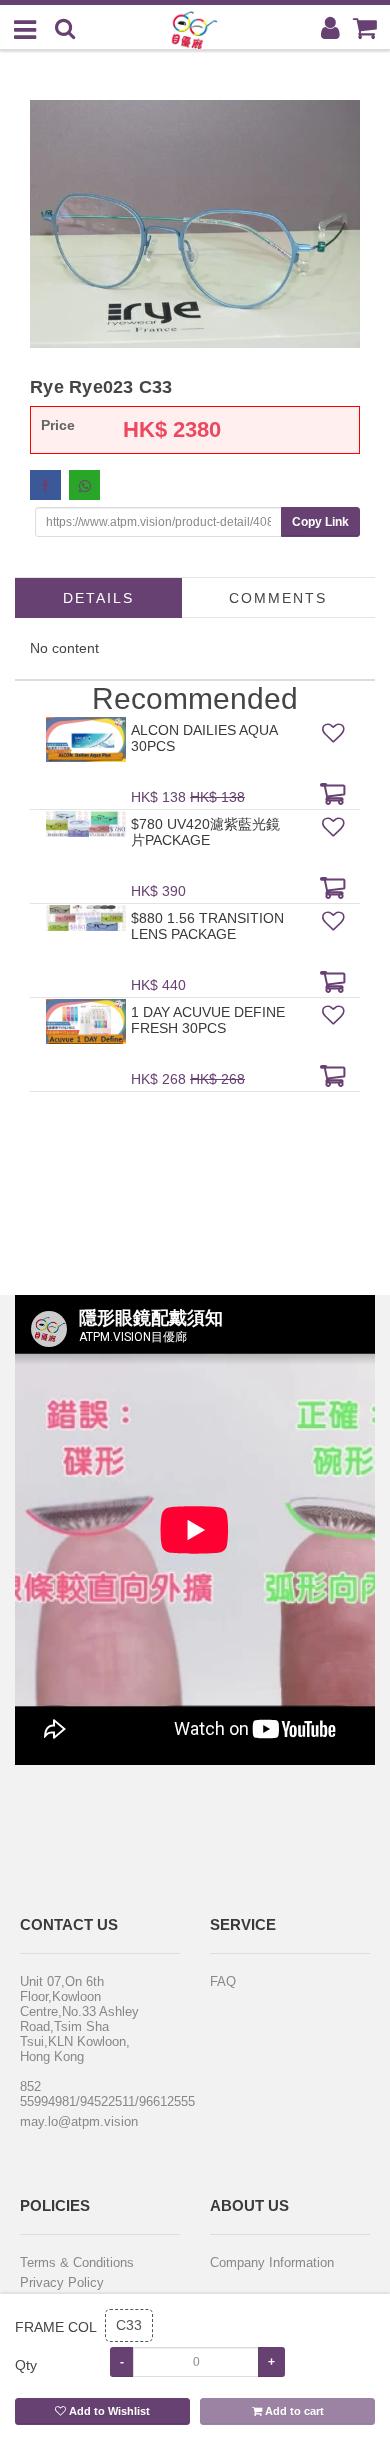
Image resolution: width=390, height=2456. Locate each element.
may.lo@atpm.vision (79, 2121)
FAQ (223, 1981)
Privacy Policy (62, 2282)
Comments (278, 598)
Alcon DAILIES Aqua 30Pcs (204, 738)
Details (98, 598)
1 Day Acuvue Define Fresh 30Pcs (208, 1020)
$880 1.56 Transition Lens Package (207, 926)
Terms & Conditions (77, 2262)
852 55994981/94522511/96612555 (87, 2094)
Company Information (272, 2262)
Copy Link (320, 522)
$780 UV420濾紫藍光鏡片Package (205, 832)
